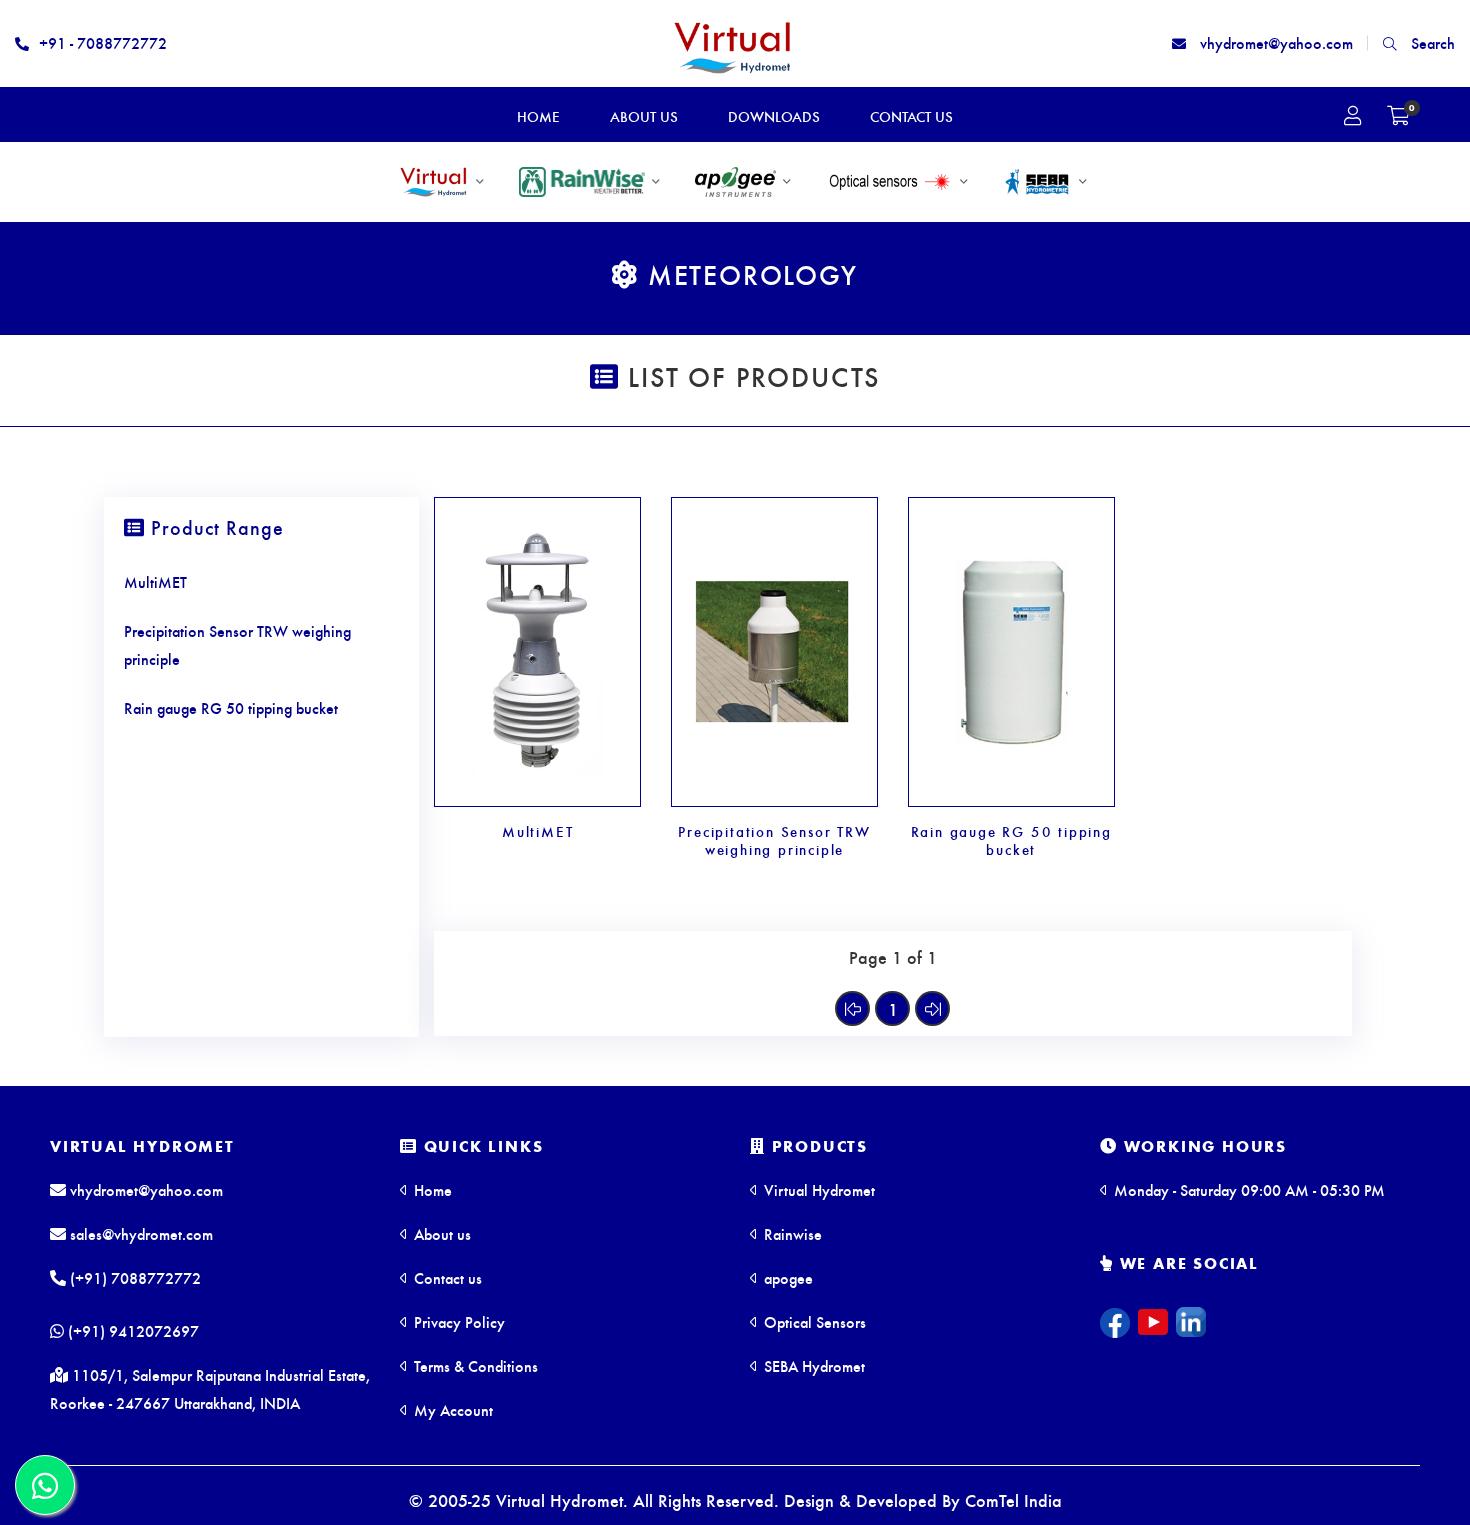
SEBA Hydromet (812, 1365)
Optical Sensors (813, 1321)
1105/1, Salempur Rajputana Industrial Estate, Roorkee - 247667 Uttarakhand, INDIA (210, 1388)
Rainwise (791, 1233)
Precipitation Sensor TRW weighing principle (774, 840)
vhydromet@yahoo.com (1274, 42)
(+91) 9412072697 (131, 1330)
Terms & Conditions (474, 1365)
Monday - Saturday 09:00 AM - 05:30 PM (1247, 1189)
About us (440, 1233)
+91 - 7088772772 (103, 42)
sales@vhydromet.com (139, 1233)
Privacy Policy (457, 1321)
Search (1431, 42)
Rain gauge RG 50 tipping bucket (1011, 840)
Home (431, 1189)
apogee (786, 1277)
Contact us (446, 1277)
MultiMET (537, 831)
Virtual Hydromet (142, 1145)
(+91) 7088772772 (133, 1277)
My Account (451, 1409)
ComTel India (1013, 1499)
